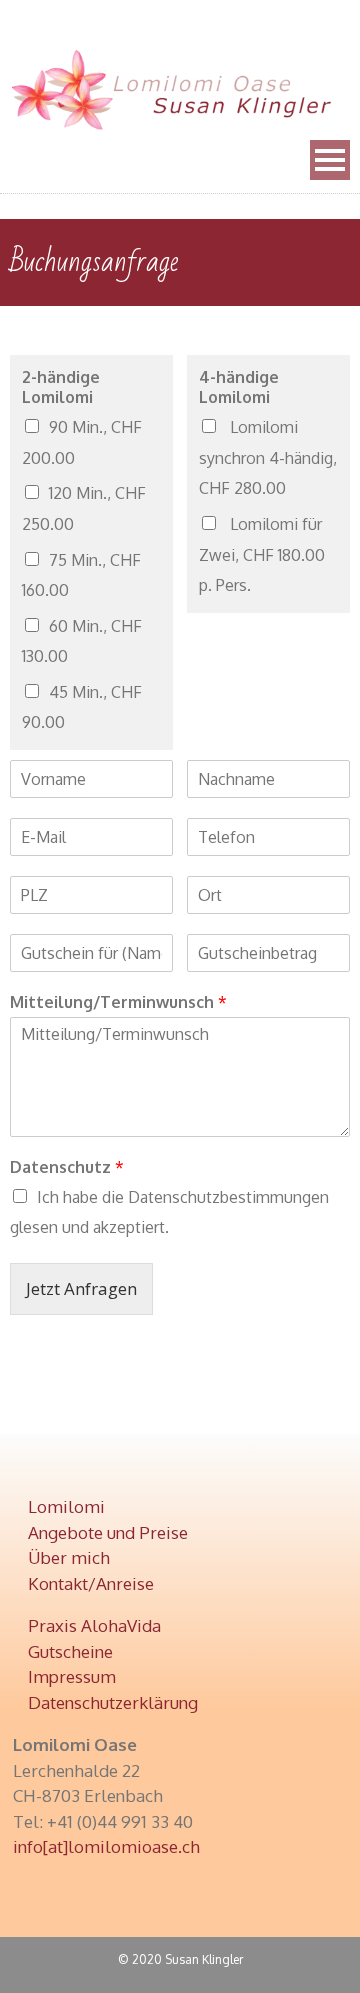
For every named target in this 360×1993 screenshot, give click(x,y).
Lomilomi (66, 1506)
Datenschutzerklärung (113, 1702)
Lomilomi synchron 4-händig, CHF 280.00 (268, 457)
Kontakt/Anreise (91, 1583)
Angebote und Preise (108, 1532)
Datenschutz (67, 1167)
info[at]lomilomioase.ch (106, 1846)
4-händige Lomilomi (239, 387)
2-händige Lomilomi (61, 387)
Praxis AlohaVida (94, 1625)
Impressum (72, 1676)
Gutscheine (70, 1651)
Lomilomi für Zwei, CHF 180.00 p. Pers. (262, 554)
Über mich (69, 1557)
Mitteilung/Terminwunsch (118, 1002)
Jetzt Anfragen (81, 1288)
